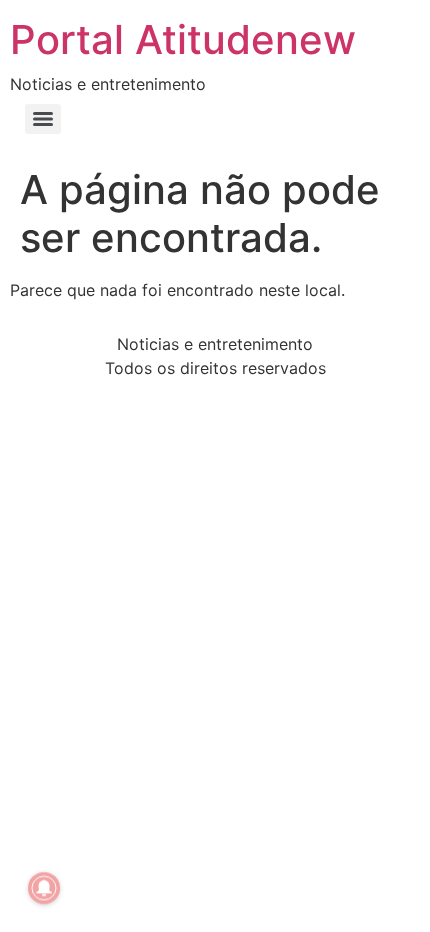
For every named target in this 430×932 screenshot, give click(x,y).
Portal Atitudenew (183, 39)
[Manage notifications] (44, 888)
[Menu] (43, 119)
